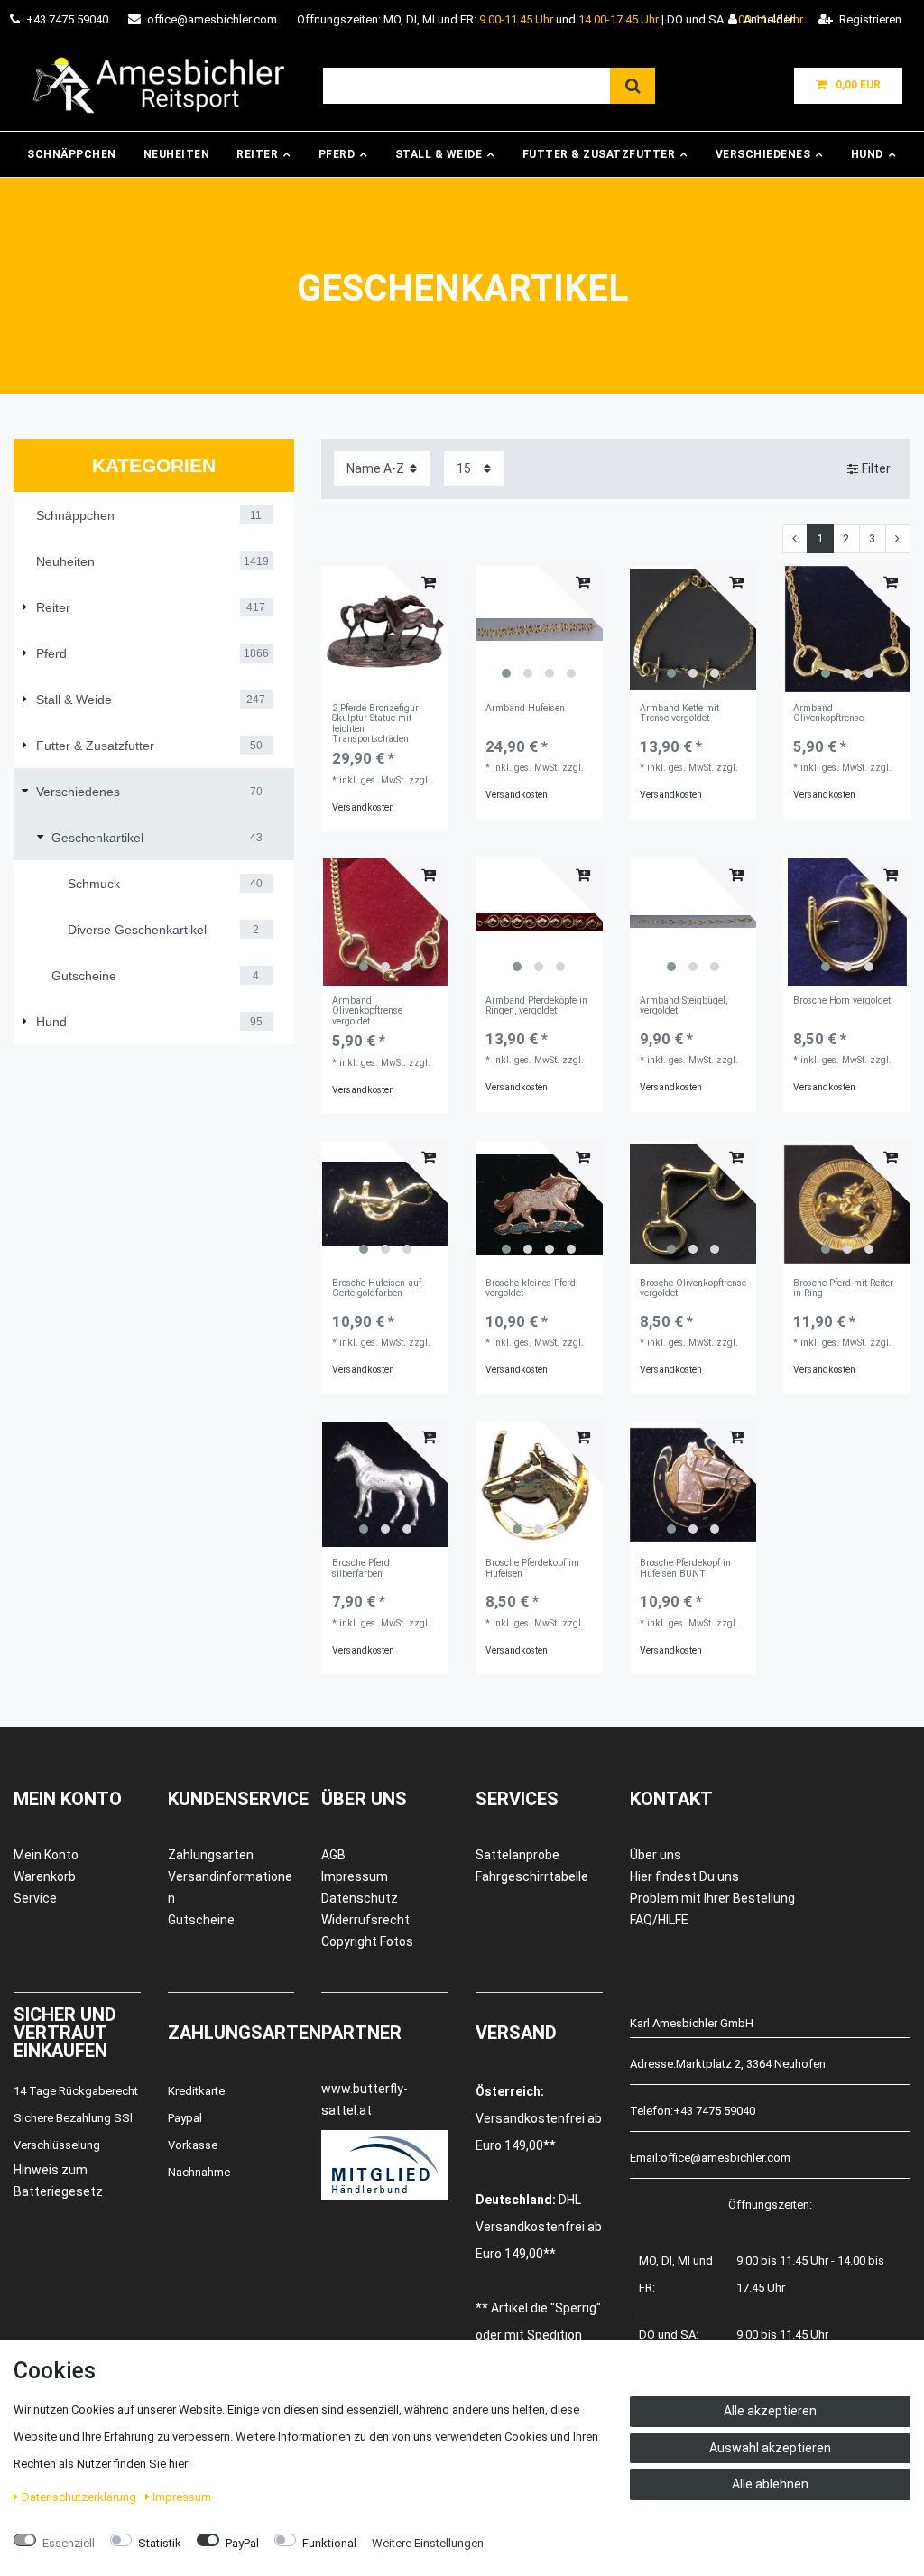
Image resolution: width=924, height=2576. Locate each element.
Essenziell (69, 2543)
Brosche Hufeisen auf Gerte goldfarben (377, 1288)
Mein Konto (46, 1855)
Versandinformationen (230, 1887)
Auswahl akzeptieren (770, 2448)
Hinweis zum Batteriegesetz (58, 2181)
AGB (333, 1855)
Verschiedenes (763, 154)
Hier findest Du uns (684, 1876)
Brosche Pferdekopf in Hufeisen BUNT (685, 1568)
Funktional (329, 2543)
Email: (645, 2158)
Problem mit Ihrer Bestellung (712, 1898)
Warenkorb (45, 1876)
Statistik (160, 2543)
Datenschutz (360, 1898)
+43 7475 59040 (67, 19)
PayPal (242, 2543)
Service (35, 1898)
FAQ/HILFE (659, 1920)
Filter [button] (876, 468)
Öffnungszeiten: (770, 2205)
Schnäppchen (72, 154)
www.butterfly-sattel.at (365, 2099)
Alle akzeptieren (770, 2411)
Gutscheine (201, 1920)
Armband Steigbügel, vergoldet (684, 1006)
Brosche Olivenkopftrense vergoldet (693, 1288)
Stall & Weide (439, 154)
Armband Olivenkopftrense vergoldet (367, 1011)
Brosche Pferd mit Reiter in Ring (843, 1288)
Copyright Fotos (367, 1941)
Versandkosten (363, 807)
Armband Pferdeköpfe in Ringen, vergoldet (536, 1006)
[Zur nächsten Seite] (898, 539)
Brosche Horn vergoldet (842, 1001)
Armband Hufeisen (525, 709)
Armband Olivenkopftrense (828, 713)
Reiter (257, 154)
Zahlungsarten (211, 1855)
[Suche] (633, 86)
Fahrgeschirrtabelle (532, 1876)
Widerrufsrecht (365, 1920)
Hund (867, 154)
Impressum (355, 1876)
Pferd (337, 154)
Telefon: (651, 2111)
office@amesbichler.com (212, 19)
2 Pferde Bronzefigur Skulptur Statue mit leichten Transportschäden (375, 724)
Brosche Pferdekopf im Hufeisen (532, 1568)
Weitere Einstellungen (428, 2543)
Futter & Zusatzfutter (599, 154)
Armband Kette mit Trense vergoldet (679, 713)
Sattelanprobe (517, 1855)
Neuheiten (177, 154)
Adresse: (653, 2064)
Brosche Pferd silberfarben (361, 1568)
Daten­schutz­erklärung (80, 2497)
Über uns (656, 1855)
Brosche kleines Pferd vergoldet (531, 1288)
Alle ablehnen (770, 2484)
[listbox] (539, 630)
